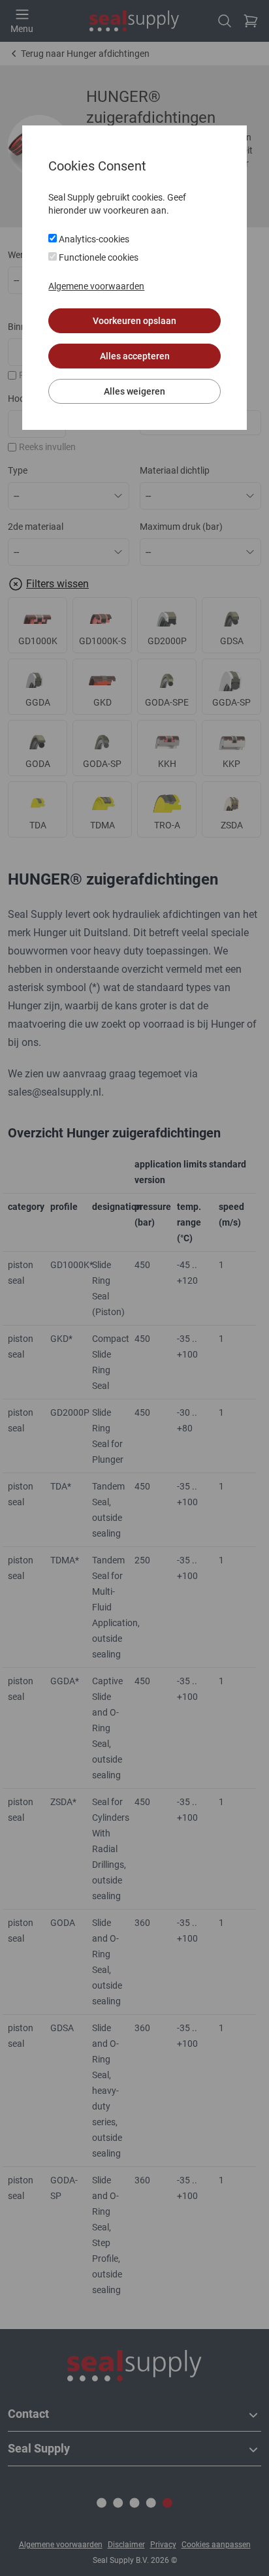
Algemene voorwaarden (96, 286)
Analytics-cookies (93, 239)
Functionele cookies (98, 257)
